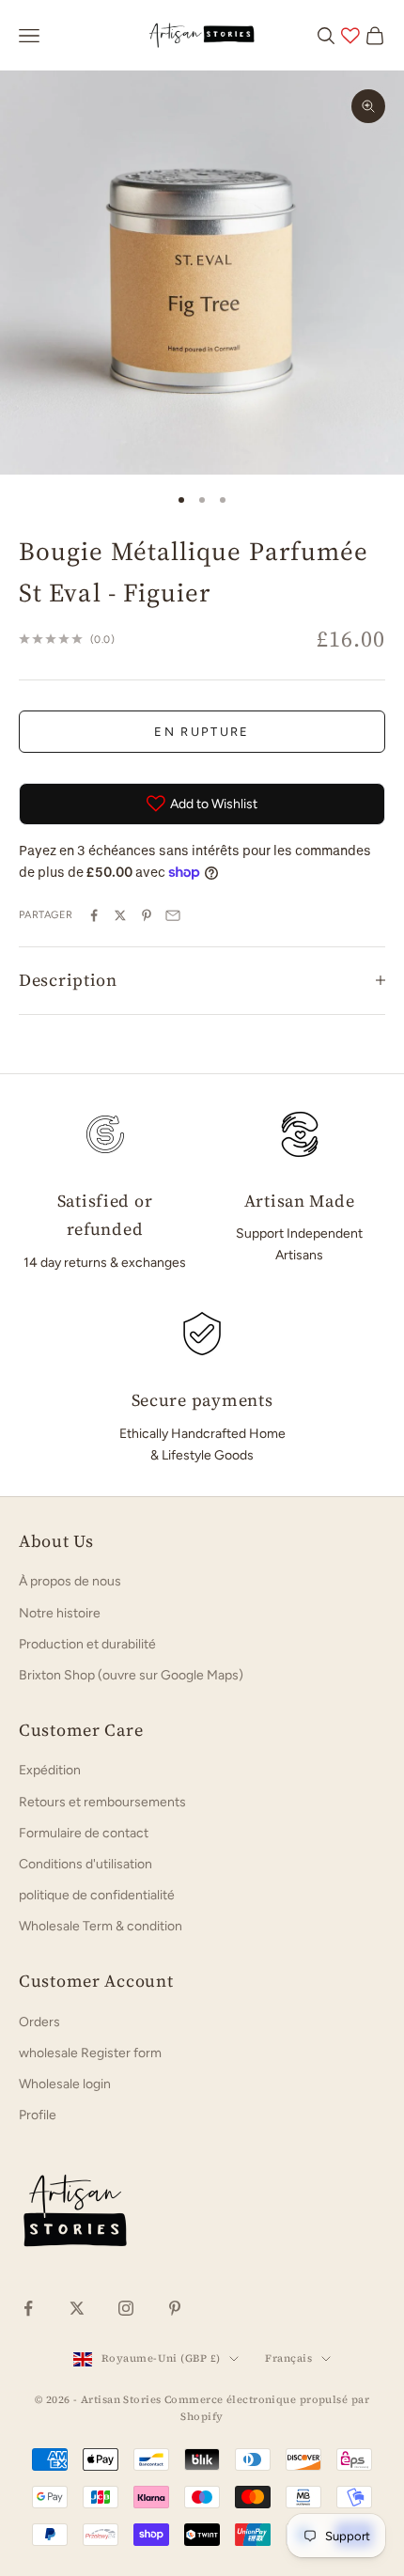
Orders (39, 2022)
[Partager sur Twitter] (120, 915)
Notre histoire (60, 1613)
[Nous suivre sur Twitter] (77, 2308)
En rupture (202, 732)
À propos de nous (70, 1581)
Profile (38, 2115)
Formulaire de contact (84, 1833)
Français (288, 2358)
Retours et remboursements (102, 1802)
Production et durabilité (87, 1644)
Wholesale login (65, 2084)
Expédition (50, 1770)
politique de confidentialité (97, 1895)
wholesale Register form (90, 2053)
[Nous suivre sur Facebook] (28, 2308)
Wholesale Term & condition (101, 1926)
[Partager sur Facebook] (94, 915)
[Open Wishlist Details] (350, 36)
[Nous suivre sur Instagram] (126, 2308)
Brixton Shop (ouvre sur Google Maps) (131, 1675)
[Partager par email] (173, 915)
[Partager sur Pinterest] (147, 915)
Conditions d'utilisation (85, 1864)
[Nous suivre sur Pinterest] (175, 2308)
